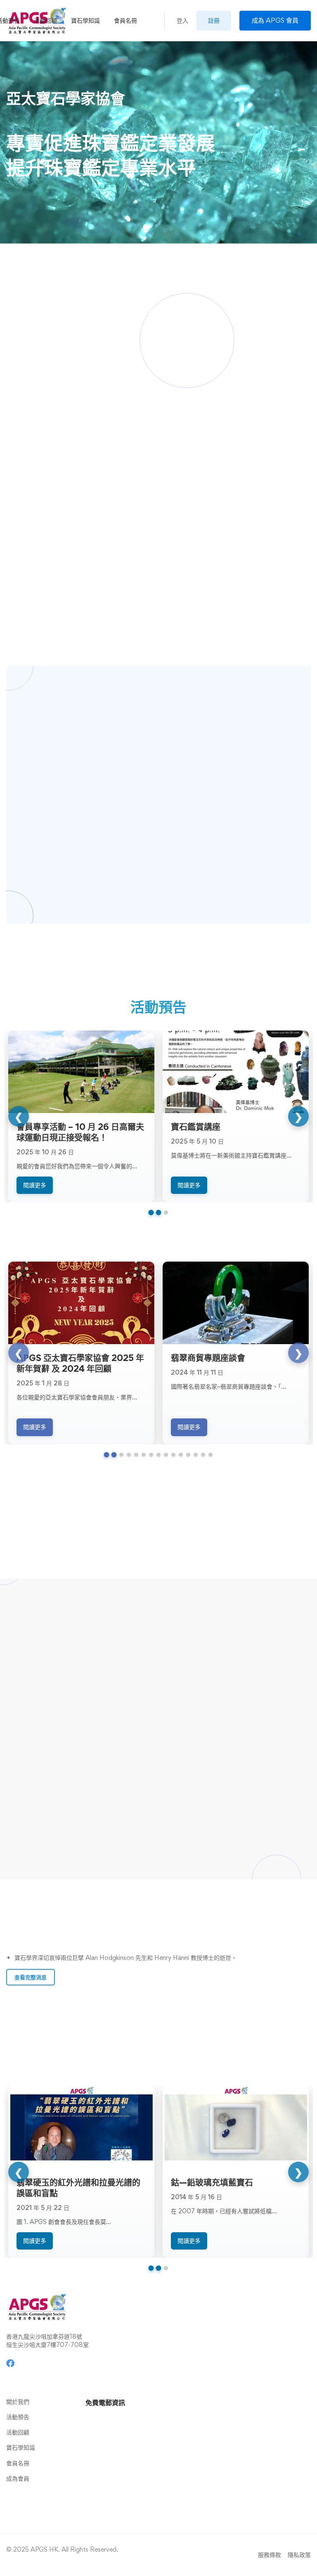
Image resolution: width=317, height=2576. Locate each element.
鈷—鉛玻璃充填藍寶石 (212, 2182)
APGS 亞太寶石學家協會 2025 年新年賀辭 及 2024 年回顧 (80, 1363)
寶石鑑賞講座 (196, 1127)
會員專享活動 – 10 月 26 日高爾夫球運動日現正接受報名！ (80, 1132)
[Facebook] (10, 2363)
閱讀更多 (35, 1185)
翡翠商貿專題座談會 (208, 1358)
